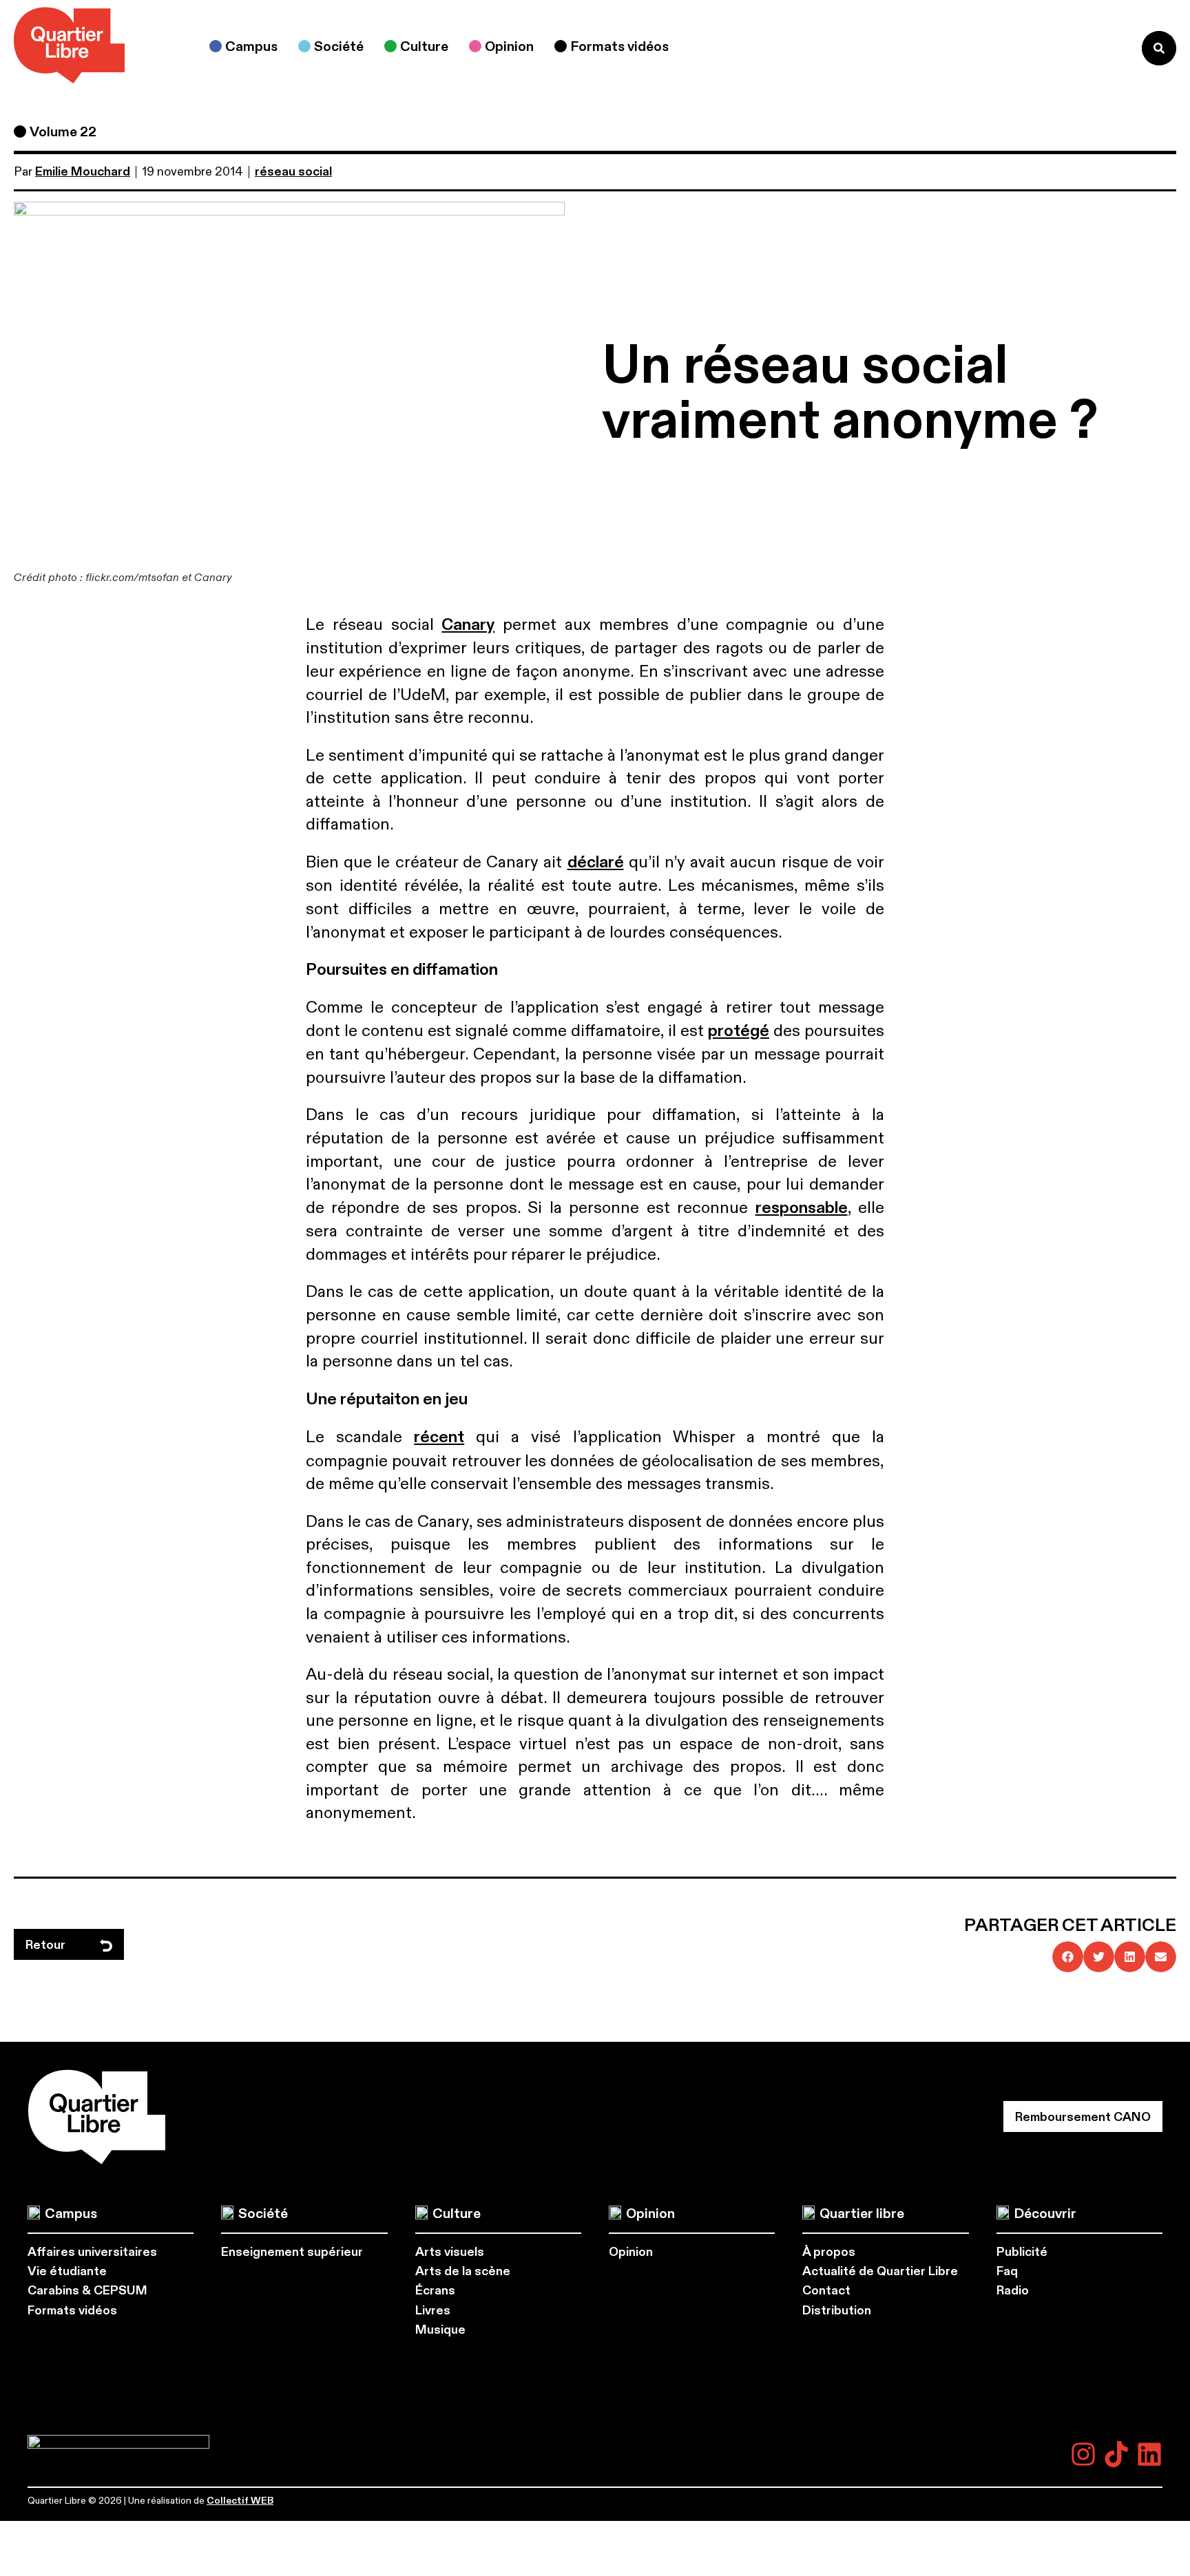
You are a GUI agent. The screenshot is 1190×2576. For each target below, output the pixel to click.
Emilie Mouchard (83, 172)
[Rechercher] (1159, 48)
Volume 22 (63, 132)
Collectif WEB (240, 2501)
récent (439, 1437)
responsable (802, 1208)
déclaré (596, 863)
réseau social (293, 172)
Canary (468, 625)
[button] (1068, 1957)
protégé (739, 1031)
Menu (1103, 48)
